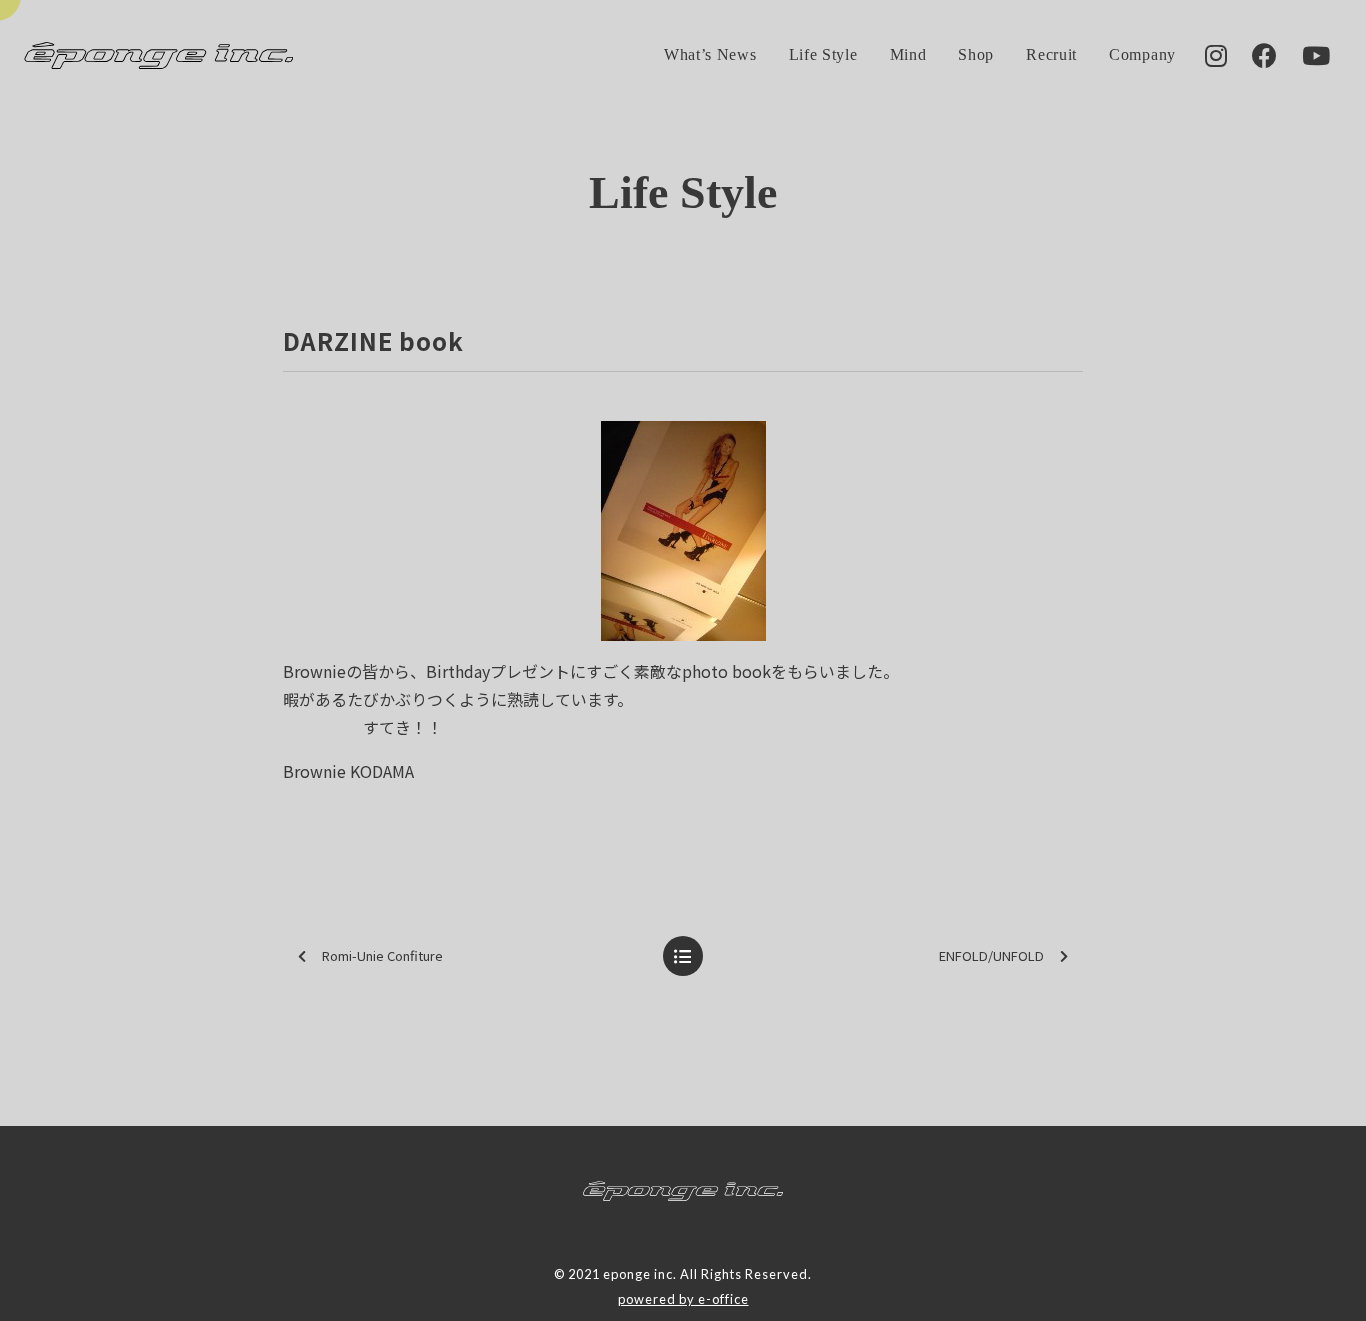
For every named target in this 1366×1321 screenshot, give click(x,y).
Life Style (823, 54)
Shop (976, 54)
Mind (908, 54)
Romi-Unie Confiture (382, 955)
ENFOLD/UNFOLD (991, 955)
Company (1142, 54)
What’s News (710, 54)
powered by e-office (683, 1299)
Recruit (1051, 54)
